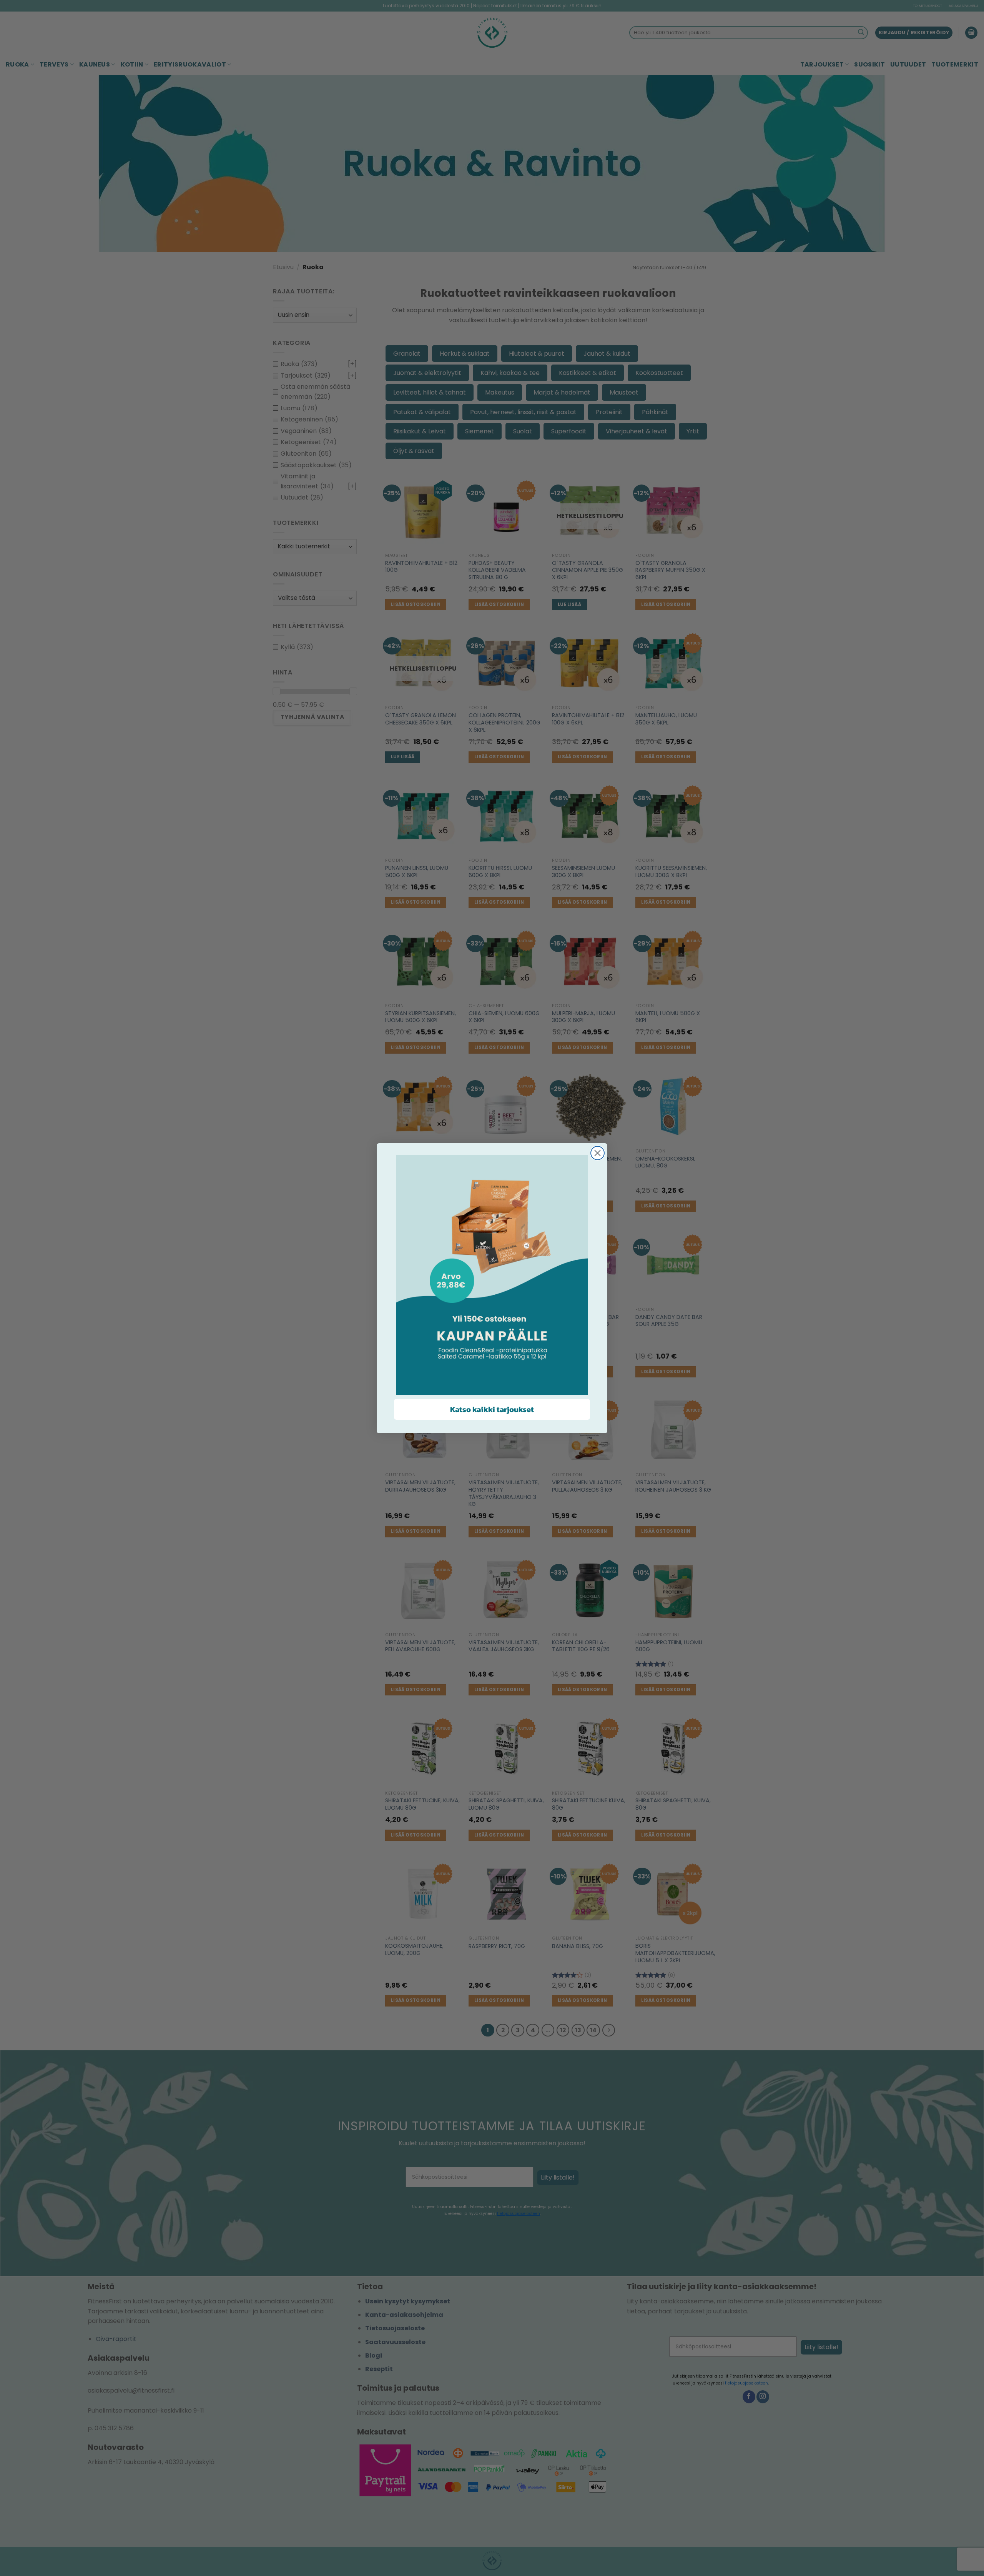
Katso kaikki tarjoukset (492, 1409)
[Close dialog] (598, 1153)
